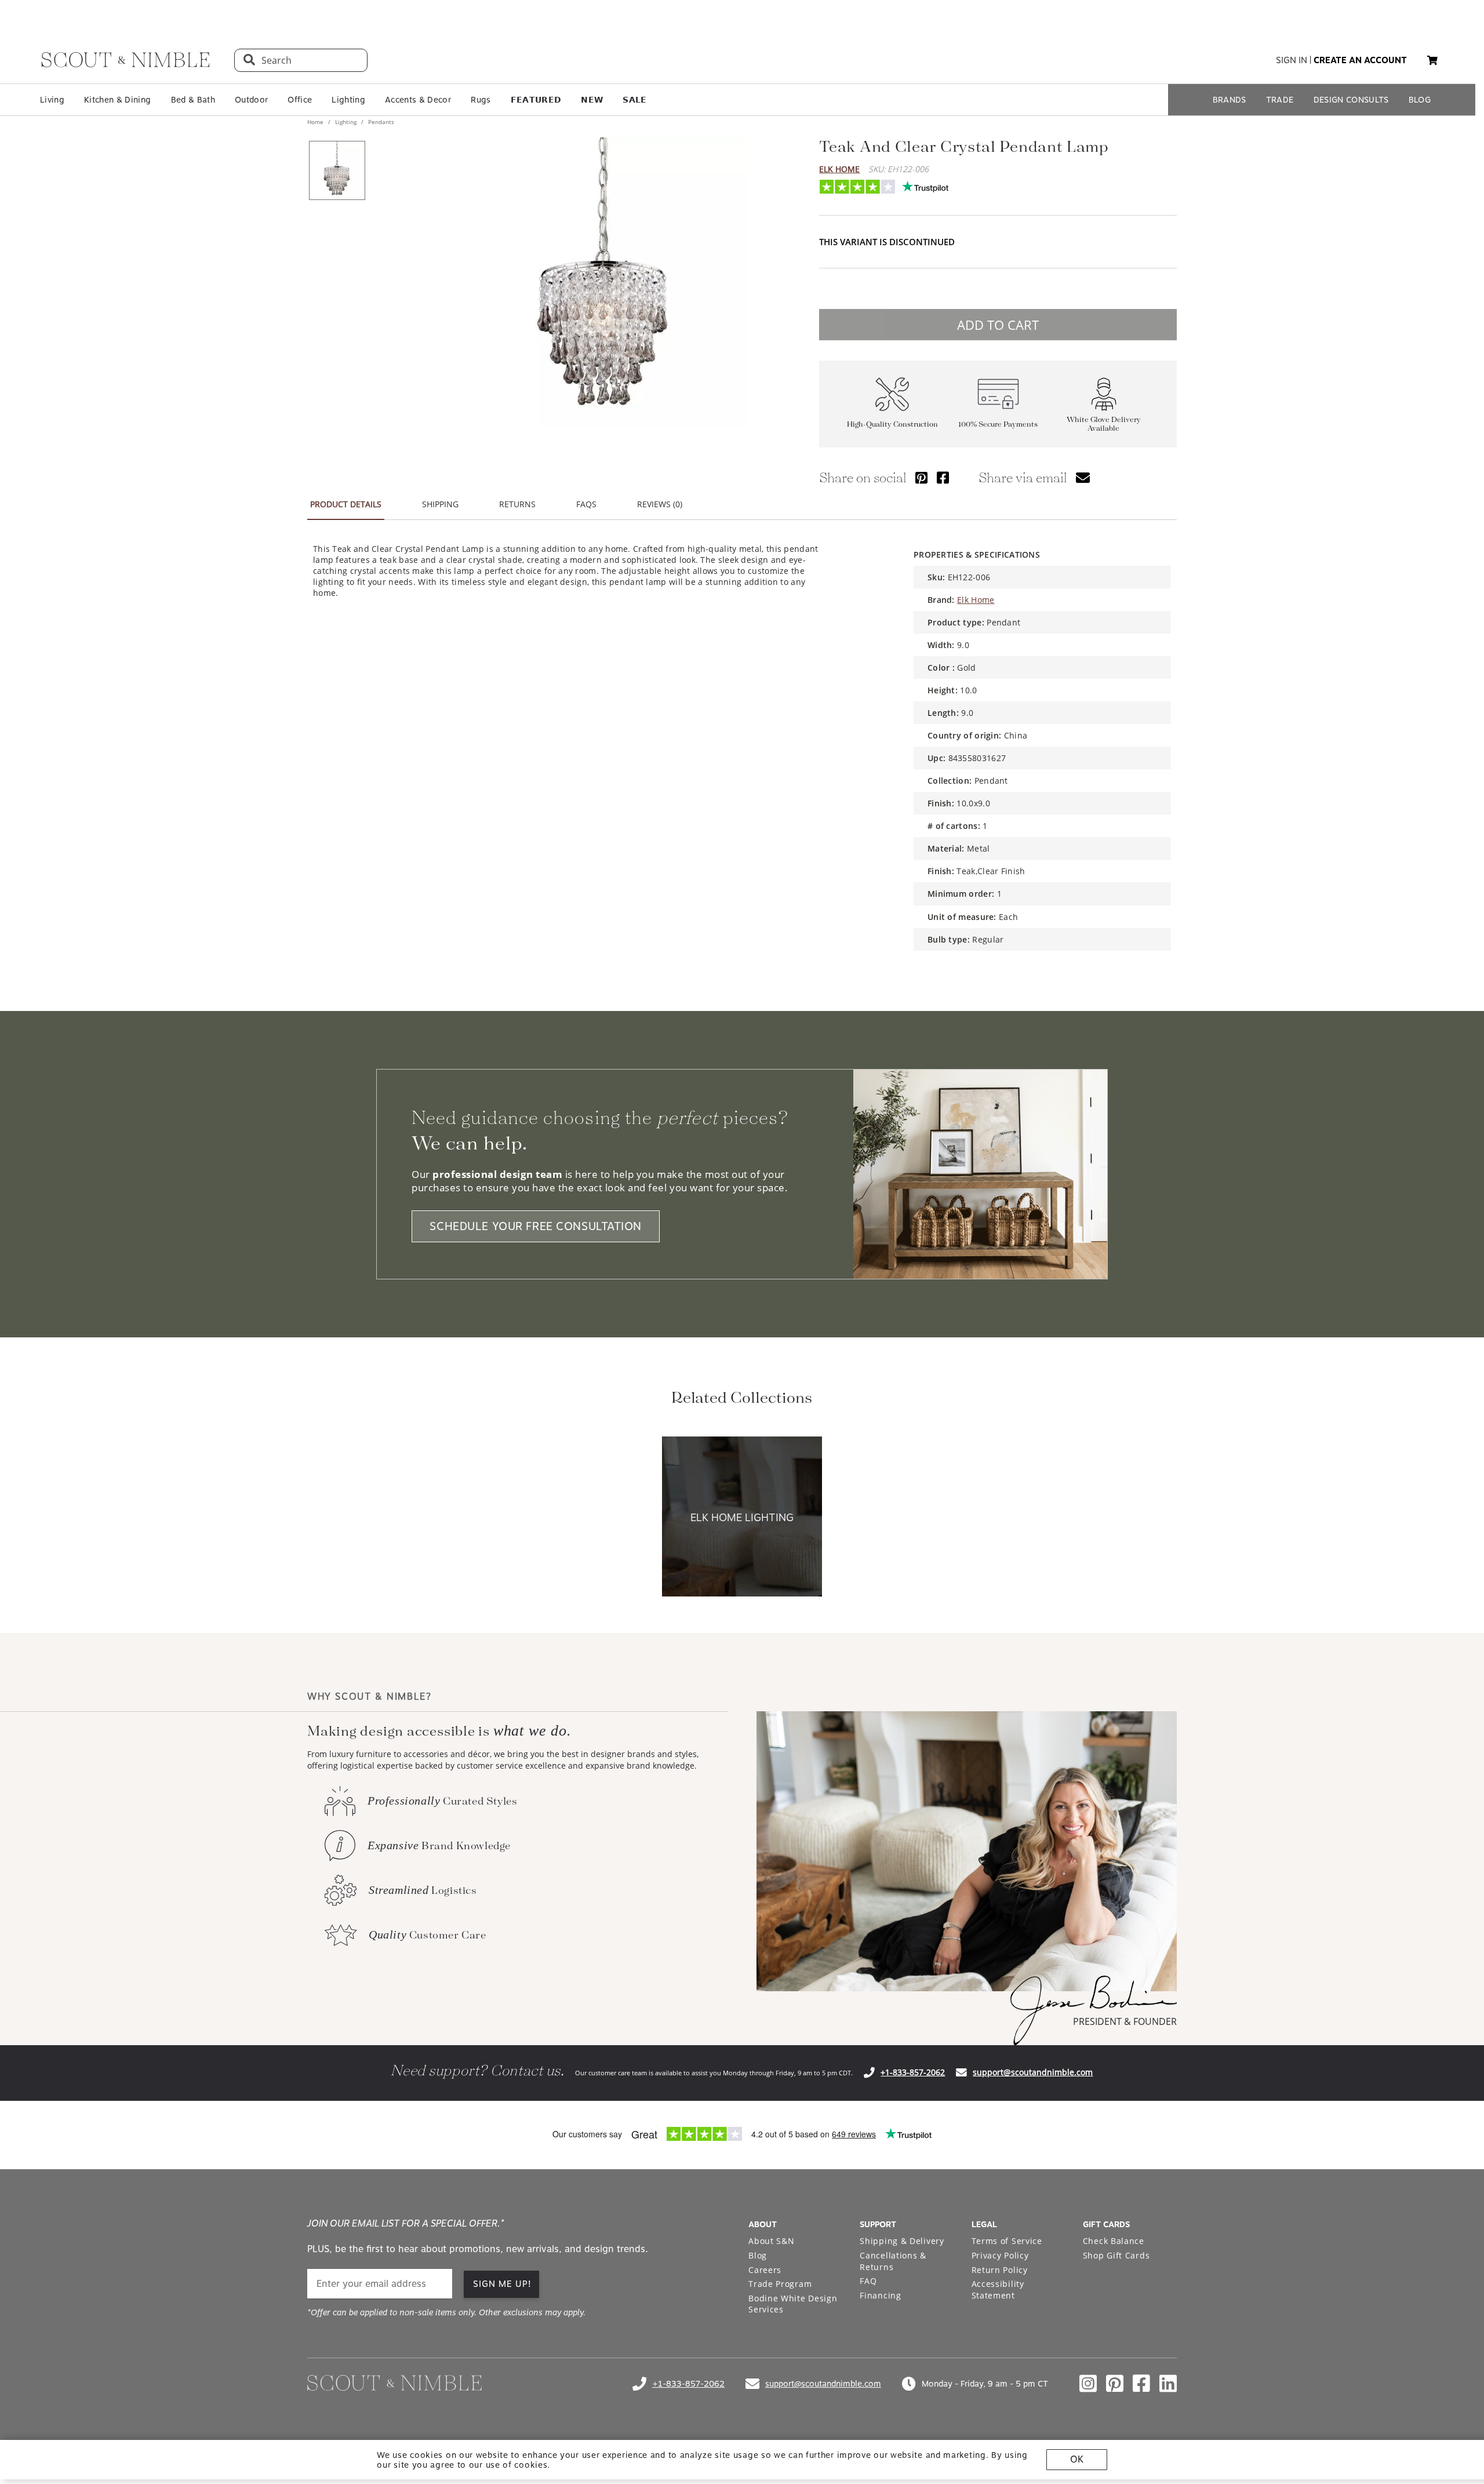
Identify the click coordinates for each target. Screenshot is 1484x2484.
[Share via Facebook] (943, 477)
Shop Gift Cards (1116, 2255)
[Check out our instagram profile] (1088, 2384)
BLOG (1420, 100)
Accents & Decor (418, 100)
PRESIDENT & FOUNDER (1125, 2021)
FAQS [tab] (586, 504)
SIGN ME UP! (502, 2284)
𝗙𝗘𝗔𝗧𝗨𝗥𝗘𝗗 (536, 100)
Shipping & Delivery (902, 2241)
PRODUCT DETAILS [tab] (346, 504)
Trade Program (780, 2284)
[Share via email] (1083, 477)
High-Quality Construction (892, 425)
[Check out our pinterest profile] (1115, 2384)
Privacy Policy (1000, 2255)
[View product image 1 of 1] (337, 170)
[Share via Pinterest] (921, 477)
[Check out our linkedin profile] (1168, 2384)
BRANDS (1230, 100)
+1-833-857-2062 (913, 2072)
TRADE (1280, 100)
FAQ (868, 2281)
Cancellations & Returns (893, 2261)
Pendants (380, 122)
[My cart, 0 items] (1432, 61)
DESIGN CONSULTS (1351, 100)
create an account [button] (1360, 60)
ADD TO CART (998, 325)
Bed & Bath (193, 100)
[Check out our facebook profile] (1141, 2384)
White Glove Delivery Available (1104, 424)
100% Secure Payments (998, 425)
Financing (880, 2295)
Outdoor (251, 100)
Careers (765, 2270)
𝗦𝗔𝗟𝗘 (634, 100)
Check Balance (1114, 2241)
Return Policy (1000, 2270)
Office (300, 100)
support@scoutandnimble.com (1033, 2072)
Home (316, 122)
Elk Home (839, 169)
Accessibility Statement (998, 2290)
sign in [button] (1292, 60)
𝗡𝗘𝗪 (592, 100)
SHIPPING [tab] (440, 504)
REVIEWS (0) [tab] (660, 504)
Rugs (481, 100)
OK (1077, 2459)
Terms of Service (1007, 2241)
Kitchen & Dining (117, 100)
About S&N (771, 2241)
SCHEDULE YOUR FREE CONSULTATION (536, 1226)
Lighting (348, 100)
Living (52, 100)
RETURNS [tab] (517, 504)
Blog (758, 2255)
